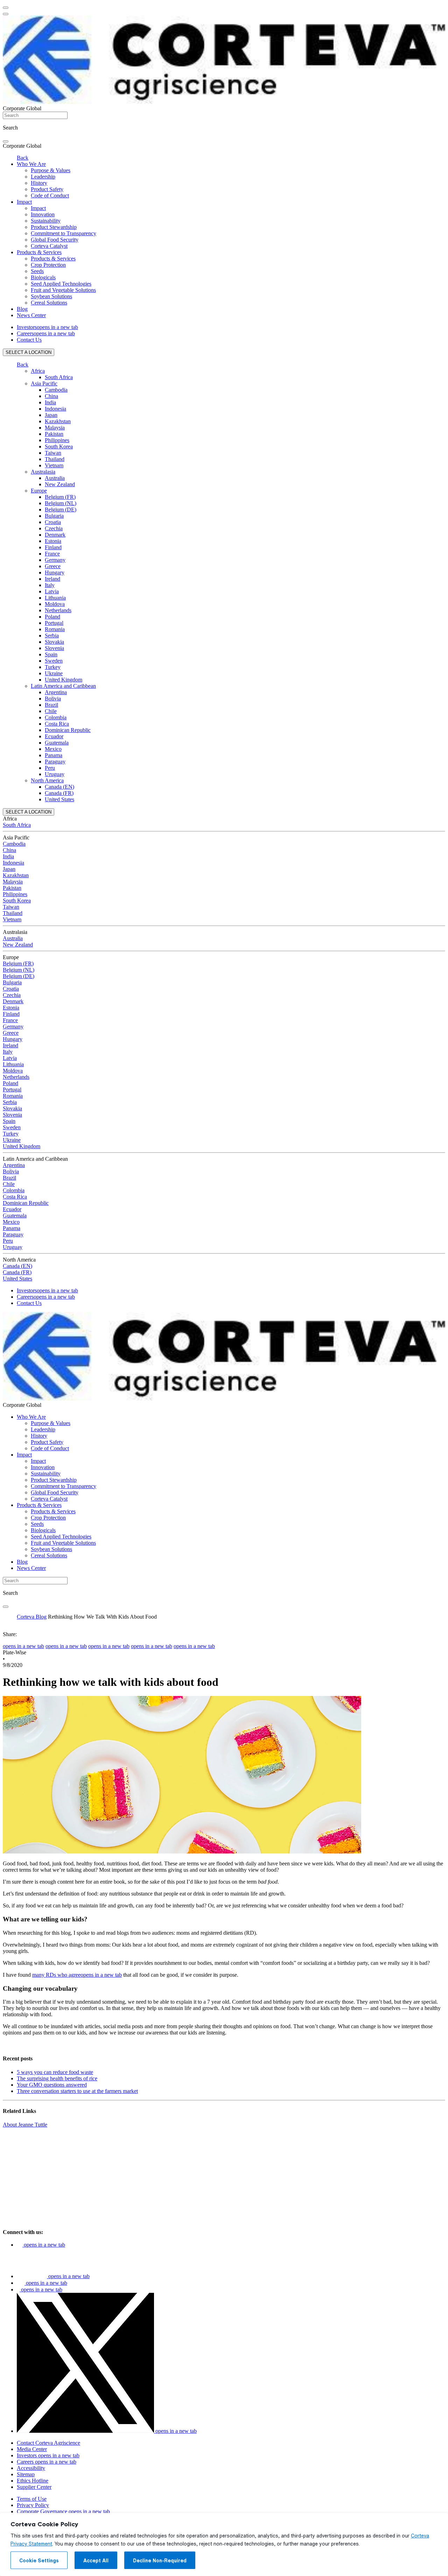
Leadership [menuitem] (43, 177)
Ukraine (54, 673)
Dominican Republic (68, 730)
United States (59, 799)
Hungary (55, 573)
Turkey (53, 667)
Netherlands (58, 610)
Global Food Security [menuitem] (55, 240)
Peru (50, 768)
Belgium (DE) (61, 509)
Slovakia (54, 642)
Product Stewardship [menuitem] (54, 227)
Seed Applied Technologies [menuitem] (61, 284)
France (52, 554)
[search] (6, 141)
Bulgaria (54, 516)
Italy (50, 585)
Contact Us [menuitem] (29, 340)
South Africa (59, 377)
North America (47, 780)
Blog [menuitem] (22, 309)
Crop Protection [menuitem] (48, 265)
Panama (54, 755)
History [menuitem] (39, 183)
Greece (53, 566)
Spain (51, 654)
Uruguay (55, 774)
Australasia (43, 472)
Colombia (56, 717)
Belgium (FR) (60, 497)
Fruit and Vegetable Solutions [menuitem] (63, 290)
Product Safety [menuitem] (47, 189)
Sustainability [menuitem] (46, 221)
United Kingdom (64, 680)
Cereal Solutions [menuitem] (49, 303)
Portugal (54, 623)
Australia (55, 478)
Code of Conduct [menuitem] (50, 196)
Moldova (55, 604)
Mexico (53, 749)
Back (23, 158)
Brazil (51, 705)
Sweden (54, 661)
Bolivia (53, 699)
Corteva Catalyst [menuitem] (49, 246)
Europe (39, 491)
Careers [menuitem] (46, 333)
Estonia (53, 541)
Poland (52, 617)
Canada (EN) (59, 787)
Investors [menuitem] (47, 327)
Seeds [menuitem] (37, 271)
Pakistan (54, 434)
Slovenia (54, 648)
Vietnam (54, 465)
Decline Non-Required (160, 2561)
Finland (53, 547)
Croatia (53, 522)
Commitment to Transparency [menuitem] (64, 233)
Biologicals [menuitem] (43, 277)
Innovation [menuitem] (43, 214)
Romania (55, 629)
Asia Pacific (44, 383)
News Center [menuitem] (31, 315)
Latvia (52, 591)
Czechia (54, 528)
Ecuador (54, 736)
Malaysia (55, 428)
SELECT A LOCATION (29, 352)
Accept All (96, 2561)
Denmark (55, 535)
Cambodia (56, 390)
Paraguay (55, 762)
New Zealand (60, 484)
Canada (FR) (59, 793)
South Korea (59, 446)
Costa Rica (57, 724)
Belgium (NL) (61, 503)
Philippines (57, 440)
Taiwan (53, 453)
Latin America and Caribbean (63, 686)
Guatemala (57, 743)
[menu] (6, 8)
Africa (38, 371)
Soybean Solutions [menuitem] (51, 296)
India (50, 402)
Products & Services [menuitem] (39, 252)
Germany (55, 560)
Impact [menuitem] (24, 202)
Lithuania (55, 598)
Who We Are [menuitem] (31, 164)
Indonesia (55, 409)
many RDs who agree (77, 1975)
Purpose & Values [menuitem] (51, 170)
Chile (51, 711)
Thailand (55, 459)
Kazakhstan (58, 421)
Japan (51, 415)
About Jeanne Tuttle (25, 2125)
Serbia (52, 636)
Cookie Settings (39, 2561)
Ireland (52, 579)
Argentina (56, 692)
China (51, 396)
